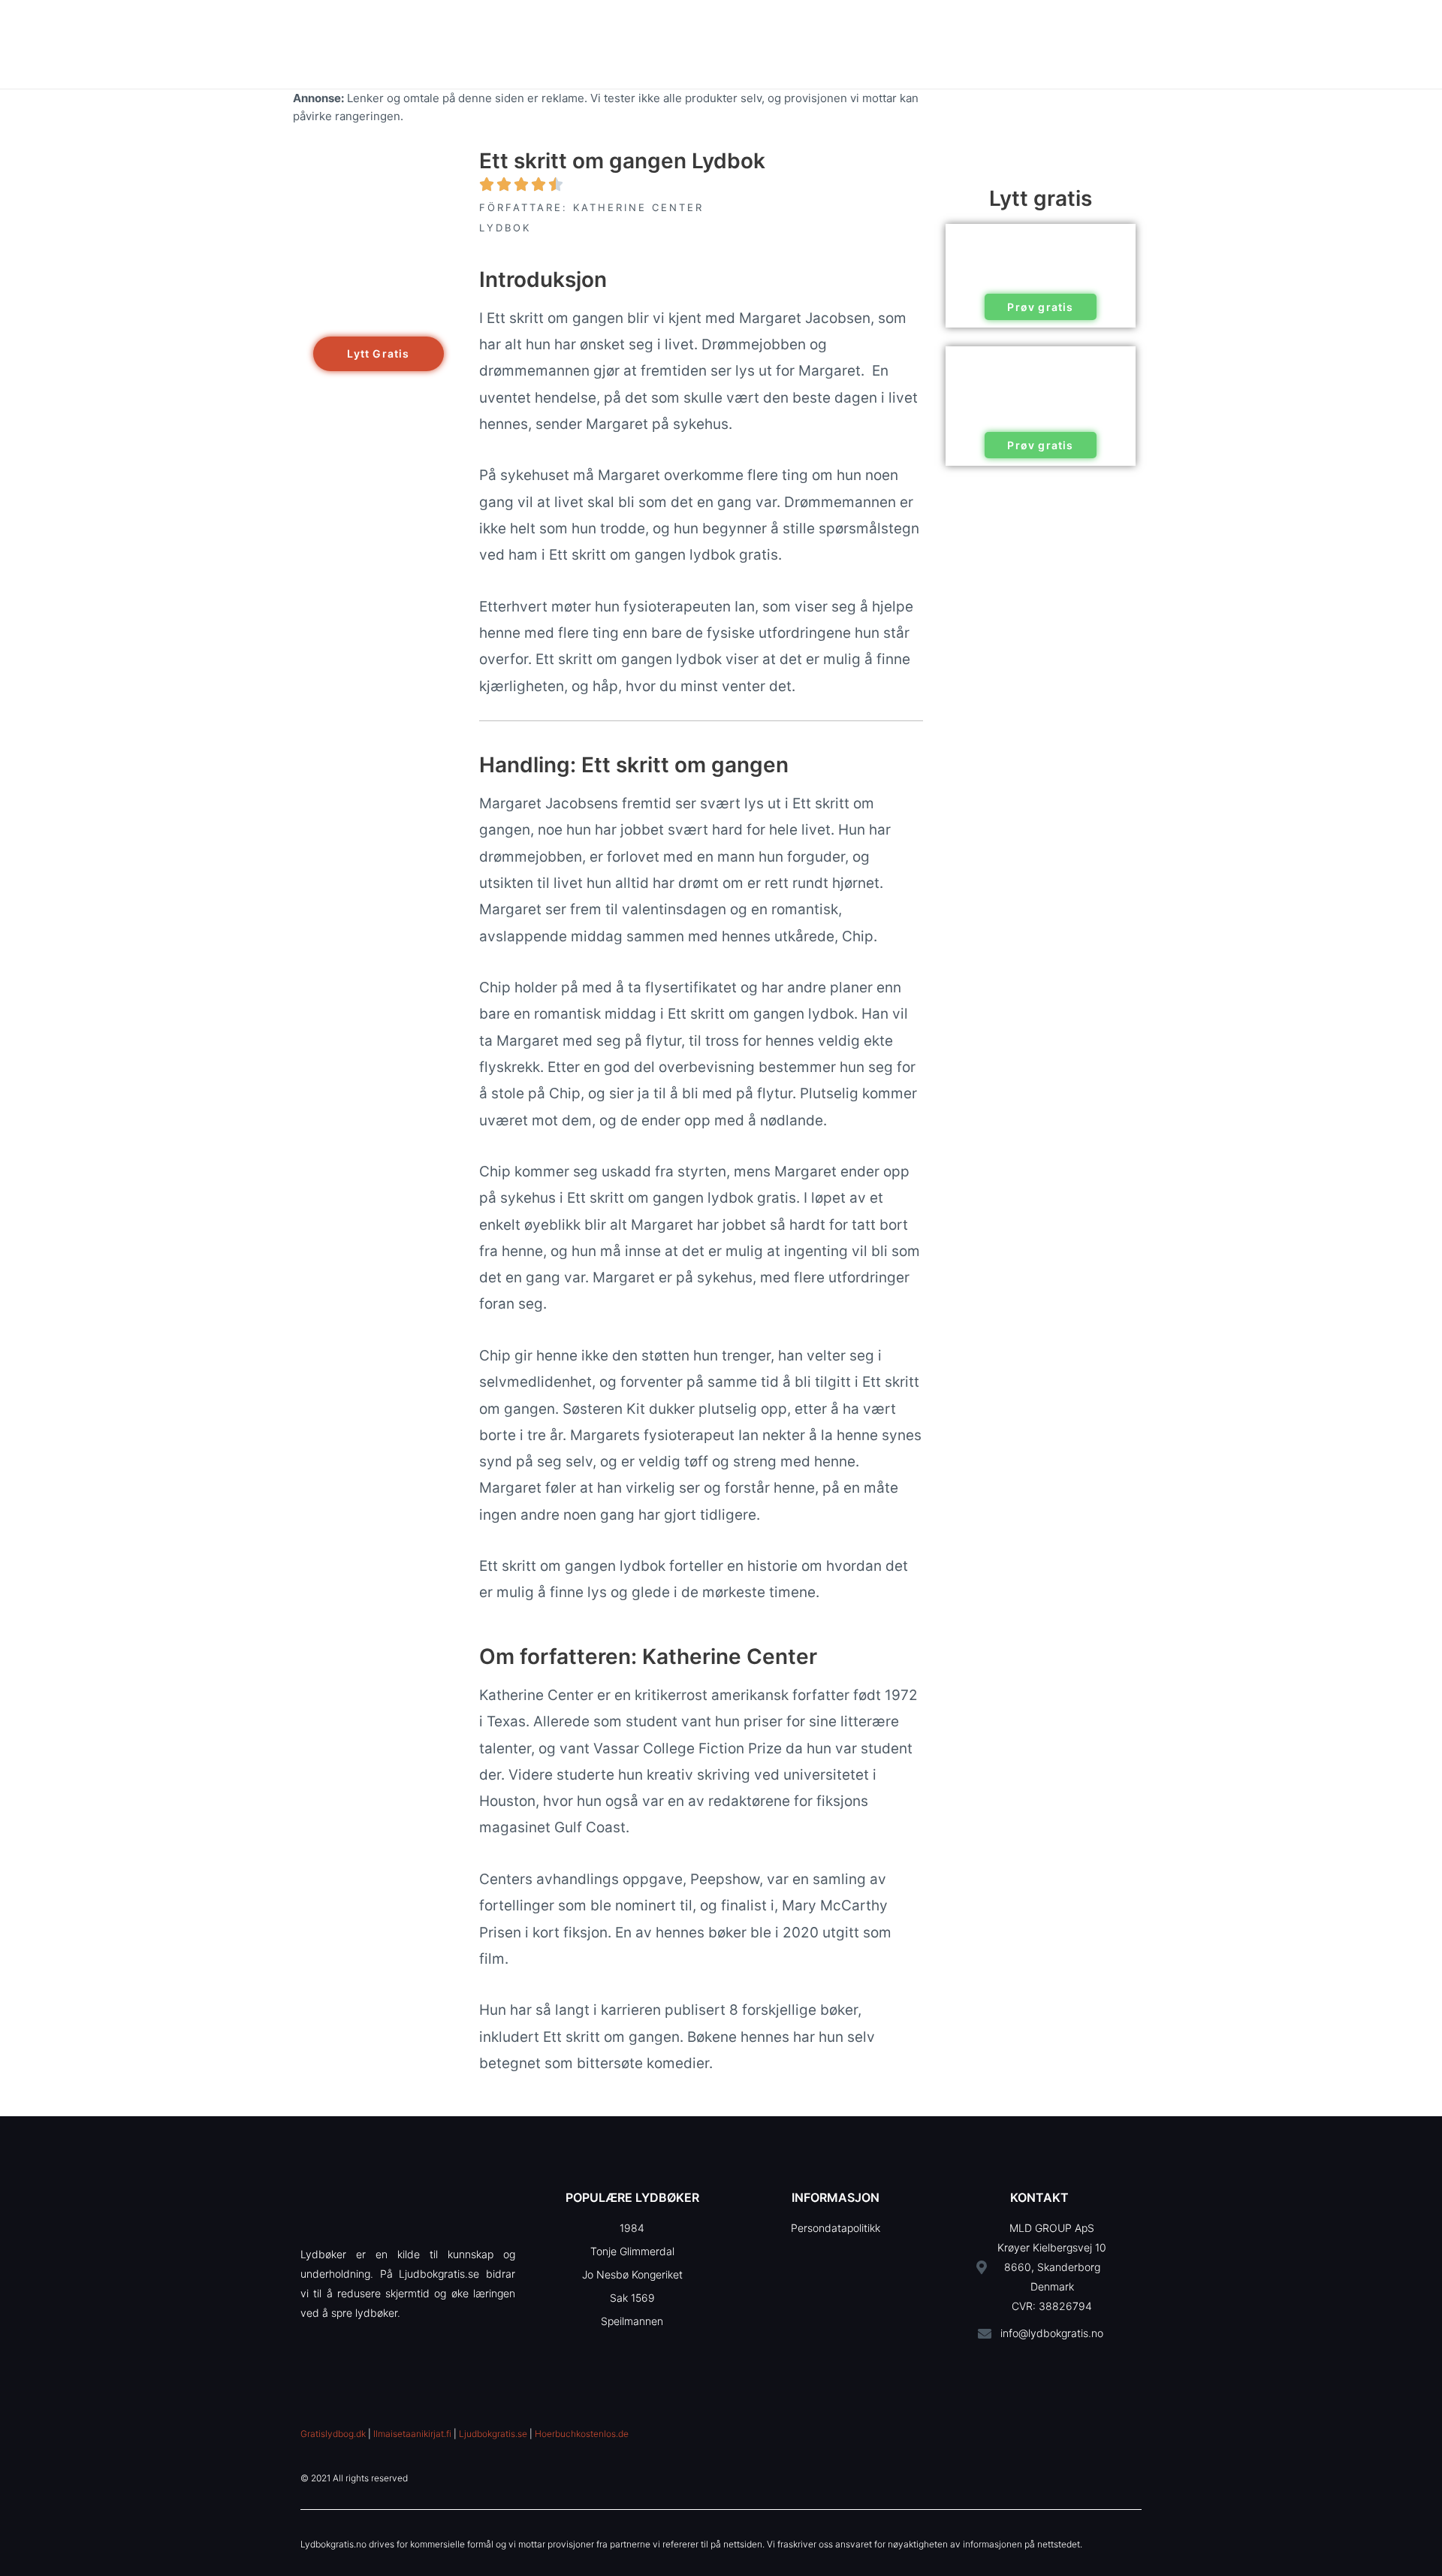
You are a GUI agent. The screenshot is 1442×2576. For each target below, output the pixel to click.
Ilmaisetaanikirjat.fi (412, 2434)
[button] (378, 354)
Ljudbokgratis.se (493, 2434)
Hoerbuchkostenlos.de (582, 2434)
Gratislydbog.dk (333, 2434)
